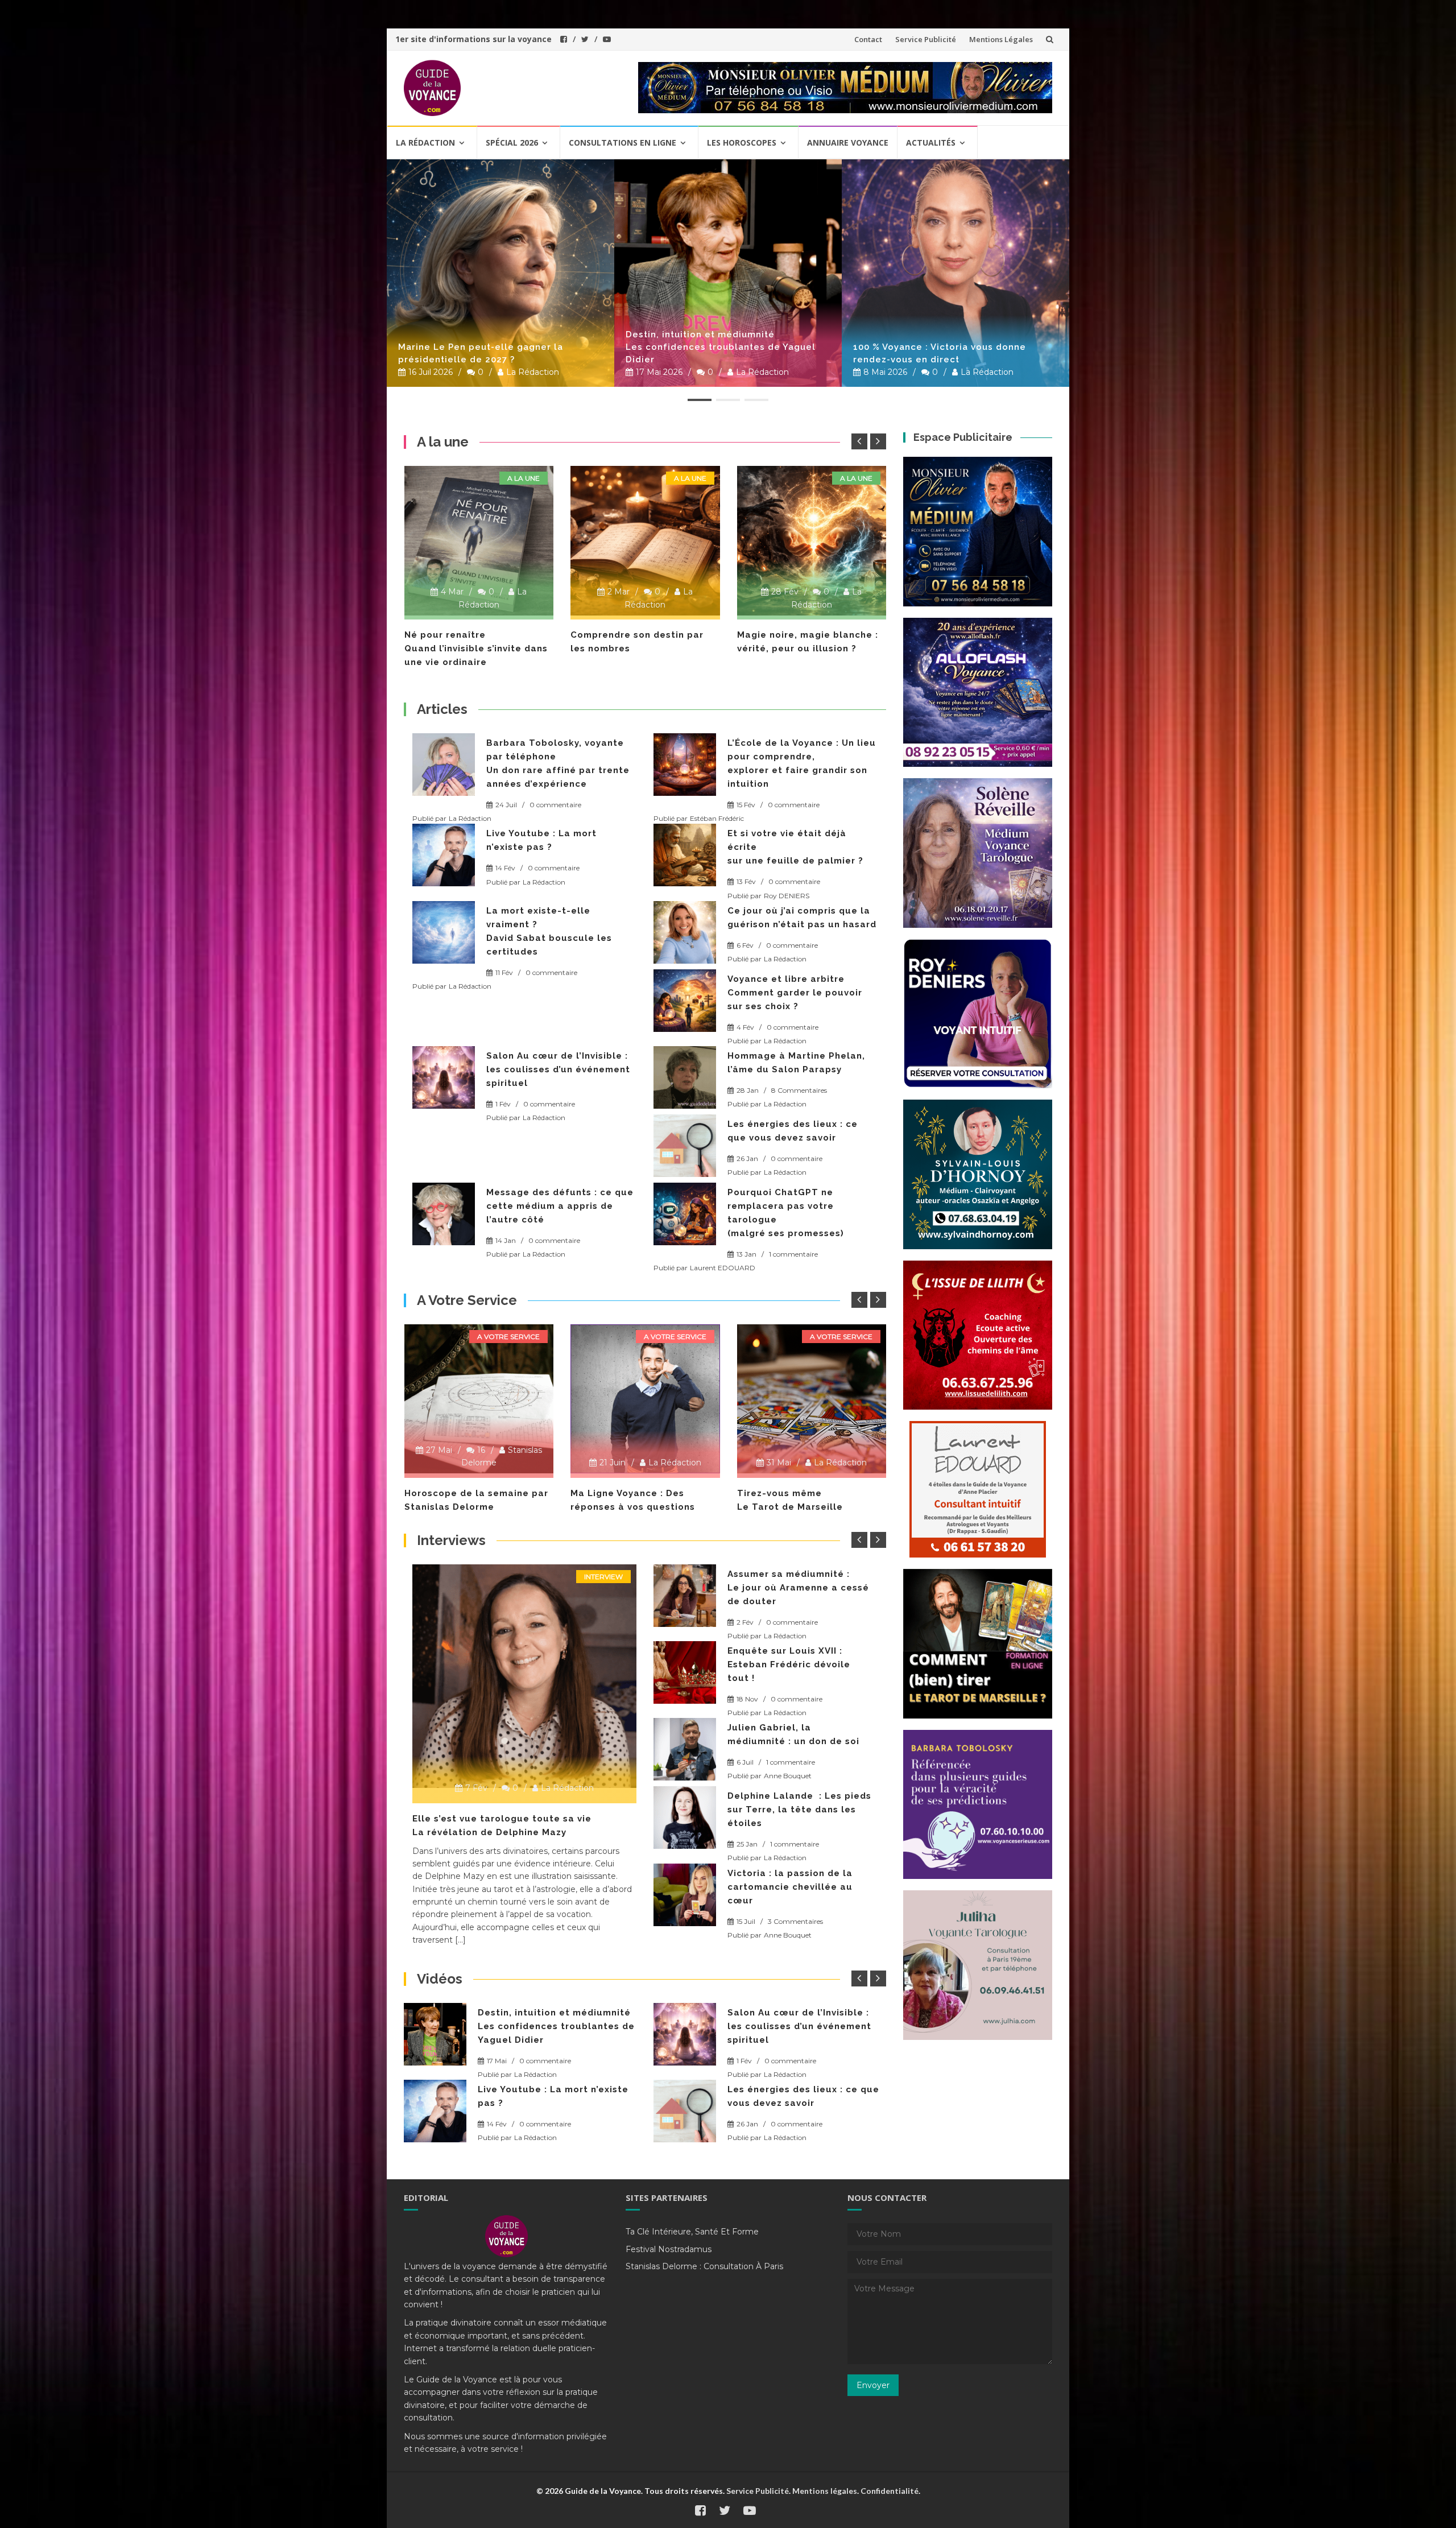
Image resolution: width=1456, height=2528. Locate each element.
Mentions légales (825, 2491)
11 (823, 1450)
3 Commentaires (795, 1608)
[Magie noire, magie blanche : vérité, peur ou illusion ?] (645, 541)
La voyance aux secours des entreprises (511, 1819)
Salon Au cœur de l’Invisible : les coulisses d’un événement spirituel (558, 1069)
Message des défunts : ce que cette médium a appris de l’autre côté (560, 1206)
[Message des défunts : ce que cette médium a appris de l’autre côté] (444, 1214)
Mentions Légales (1001, 39)
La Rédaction (533, 372)
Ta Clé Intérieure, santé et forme (692, 2232)
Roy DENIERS (787, 896)
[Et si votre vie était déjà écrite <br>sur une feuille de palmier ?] (685, 855)
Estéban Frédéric (717, 818)
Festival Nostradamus (669, 2249)
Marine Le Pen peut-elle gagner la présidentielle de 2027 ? (481, 353)
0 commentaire (555, 805)
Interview (603, 1577)
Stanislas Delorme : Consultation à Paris (704, 2266)
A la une (524, 478)
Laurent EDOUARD (723, 1268)
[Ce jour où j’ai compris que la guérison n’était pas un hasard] (685, 932)
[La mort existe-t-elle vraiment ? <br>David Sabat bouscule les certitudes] (444, 932)
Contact (868, 39)
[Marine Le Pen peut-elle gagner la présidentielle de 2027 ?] (500, 273)
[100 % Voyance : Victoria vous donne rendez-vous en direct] (955, 273)
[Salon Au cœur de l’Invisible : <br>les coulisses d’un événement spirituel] (444, 1077)
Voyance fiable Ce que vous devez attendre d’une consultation (806, 648)
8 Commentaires (799, 1090)
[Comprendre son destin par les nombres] (479, 541)
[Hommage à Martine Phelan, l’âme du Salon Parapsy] (685, 1077)
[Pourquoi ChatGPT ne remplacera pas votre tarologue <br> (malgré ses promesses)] (685, 1214)
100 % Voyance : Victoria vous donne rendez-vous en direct (940, 353)
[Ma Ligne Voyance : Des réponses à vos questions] (479, 1399)
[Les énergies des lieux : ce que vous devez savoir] (685, 1146)
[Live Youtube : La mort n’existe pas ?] (444, 855)
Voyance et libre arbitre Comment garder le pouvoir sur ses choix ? (795, 993)
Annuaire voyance (848, 142)
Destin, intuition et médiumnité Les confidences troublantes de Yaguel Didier (721, 347)
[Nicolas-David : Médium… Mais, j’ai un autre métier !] (685, 1596)
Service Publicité (926, 39)
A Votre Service (508, 1337)
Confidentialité (890, 2491)
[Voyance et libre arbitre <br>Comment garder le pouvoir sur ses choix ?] (685, 1001)
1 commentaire (793, 1254)
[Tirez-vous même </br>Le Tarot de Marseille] (645, 1399)
